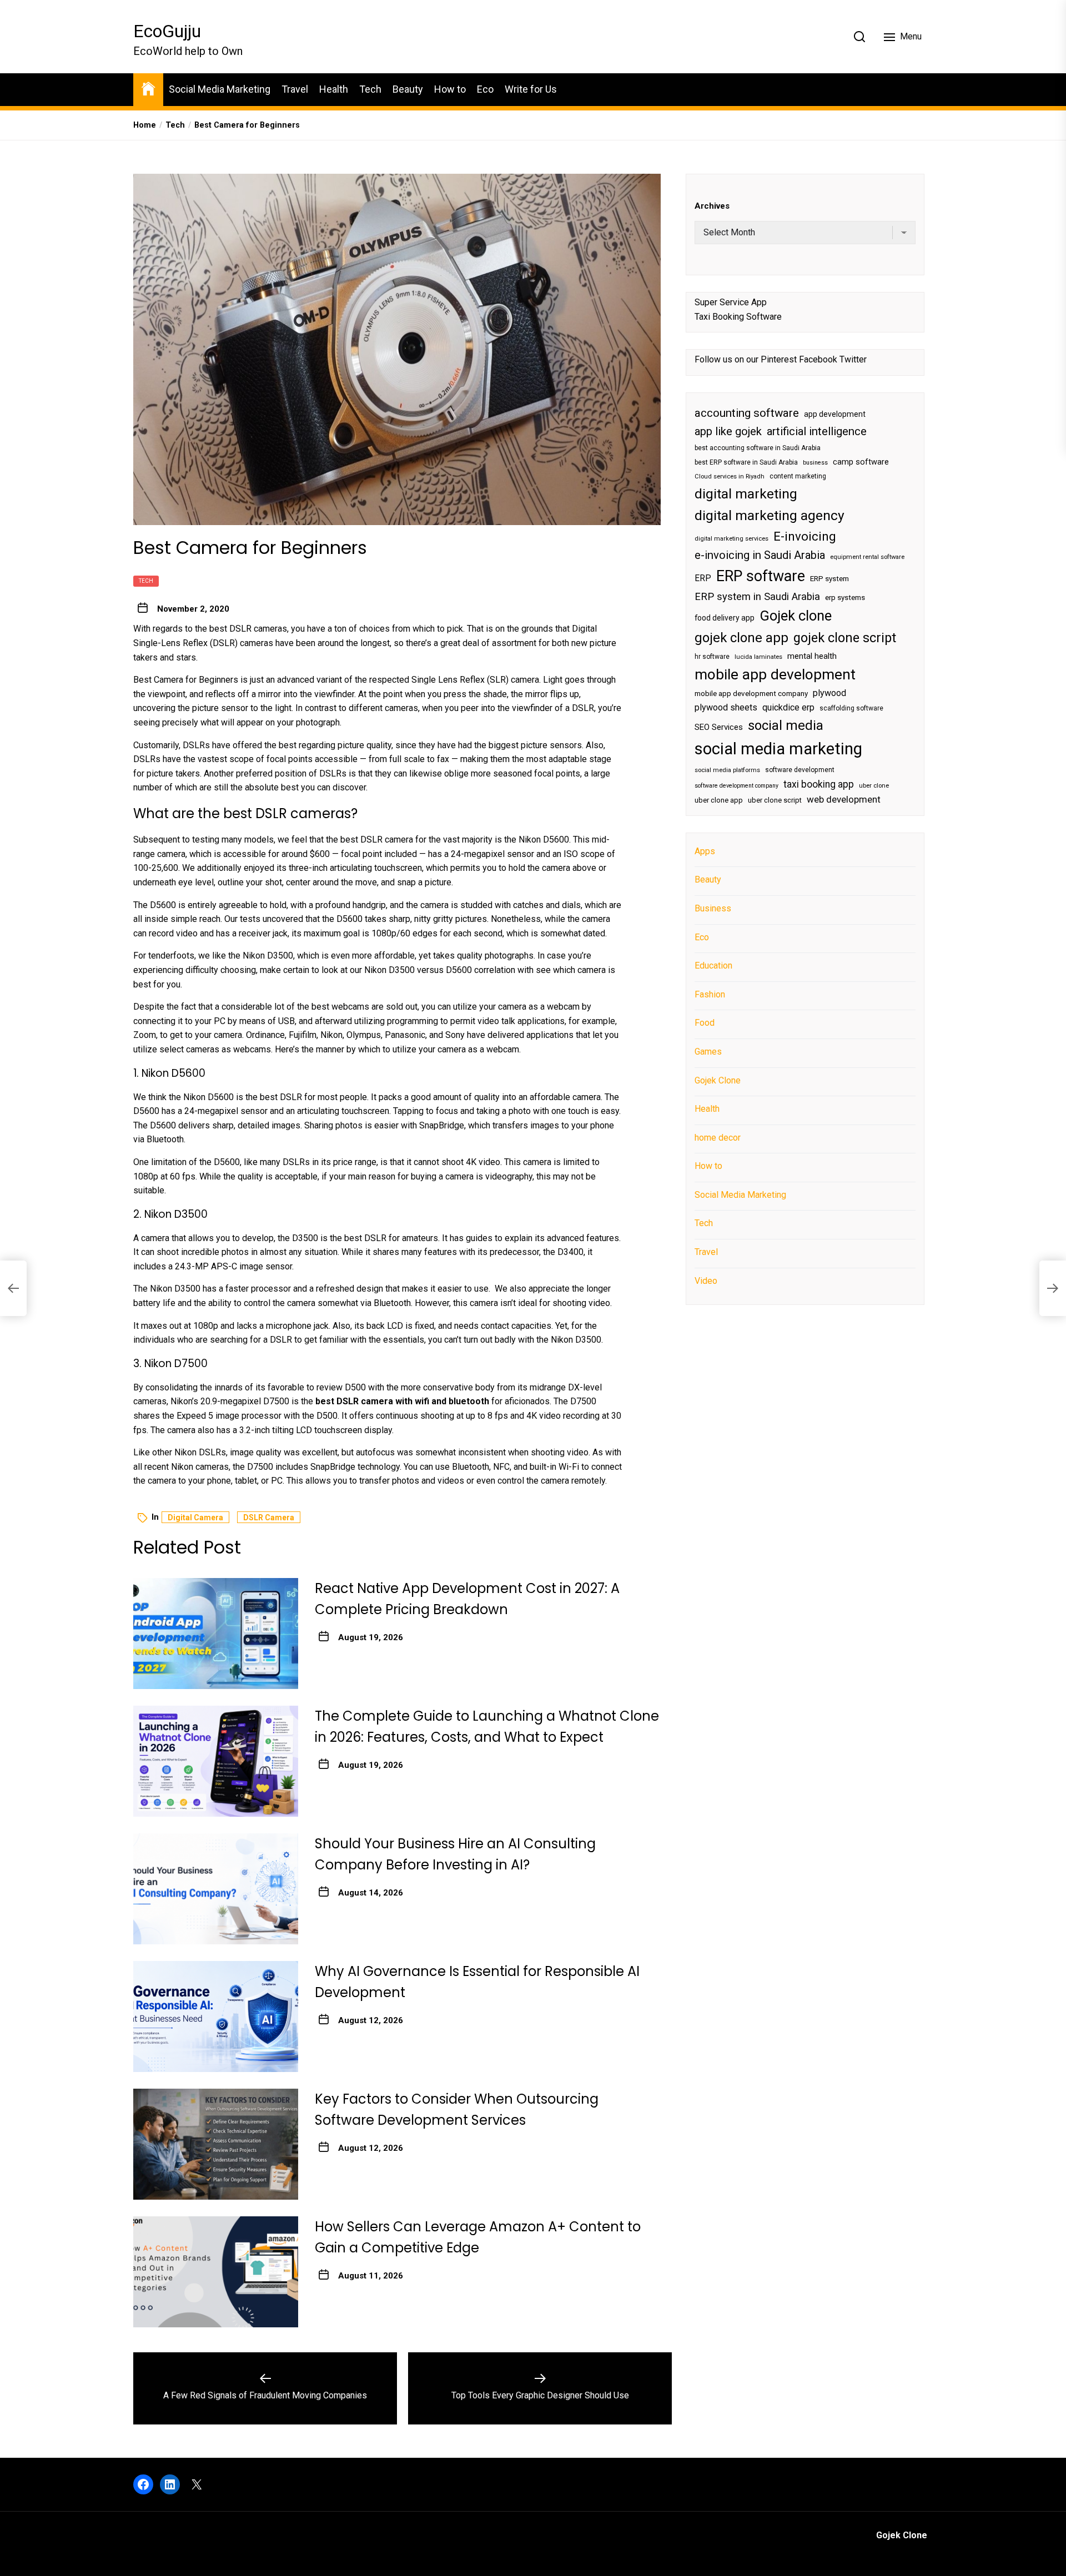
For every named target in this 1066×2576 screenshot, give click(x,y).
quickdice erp (788, 707)
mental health (812, 656)
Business (713, 908)
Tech (370, 89)
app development (835, 414)
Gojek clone (796, 616)
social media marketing (778, 749)
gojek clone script (845, 637)
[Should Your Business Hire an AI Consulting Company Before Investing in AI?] (216, 1889)
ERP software (761, 576)
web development (844, 799)
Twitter (853, 359)
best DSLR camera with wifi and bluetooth (402, 1401)
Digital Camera (195, 1518)
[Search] (859, 37)
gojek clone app (741, 637)
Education (713, 966)
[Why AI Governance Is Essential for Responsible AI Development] (216, 2017)
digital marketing (746, 493)
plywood (829, 693)
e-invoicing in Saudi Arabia (760, 555)
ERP (703, 578)
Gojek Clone (718, 1080)
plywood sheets (726, 707)
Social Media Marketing (220, 89)
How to (450, 89)
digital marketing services (731, 538)
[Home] (148, 88)
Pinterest (779, 359)
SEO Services (719, 727)
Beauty (408, 89)
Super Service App (731, 302)
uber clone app (719, 800)
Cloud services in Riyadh (730, 477)
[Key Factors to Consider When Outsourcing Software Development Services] (216, 2144)
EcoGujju (167, 31)
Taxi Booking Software (738, 316)
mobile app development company (751, 694)
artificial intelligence (817, 431)
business (815, 462)
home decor (718, 1137)
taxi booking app (819, 784)
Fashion (710, 994)
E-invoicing (805, 536)
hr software (712, 656)
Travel (295, 89)
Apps (705, 851)
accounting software (747, 412)
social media (786, 725)
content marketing (798, 476)
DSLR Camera (269, 1518)
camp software (861, 462)
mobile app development (775, 674)
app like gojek (728, 431)
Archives (712, 206)
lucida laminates (758, 656)
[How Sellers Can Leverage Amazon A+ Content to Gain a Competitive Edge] (216, 2272)
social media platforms (727, 770)
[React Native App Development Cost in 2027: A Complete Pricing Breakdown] (216, 1634)
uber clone (874, 785)
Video (706, 1280)
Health (334, 89)
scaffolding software (851, 708)
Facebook (818, 359)
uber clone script (775, 800)
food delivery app (725, 618)
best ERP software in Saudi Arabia (746, 462)
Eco (485, 89)
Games (708, 1051)
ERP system (829, 578)
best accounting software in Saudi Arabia (758, 448)
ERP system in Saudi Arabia (757, 596)
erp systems (845, 597)
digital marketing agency (770, 515)
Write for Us (531, 89)
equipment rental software (867, 557)
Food (705, 1023)
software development (800, 769)
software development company (736, 785)
